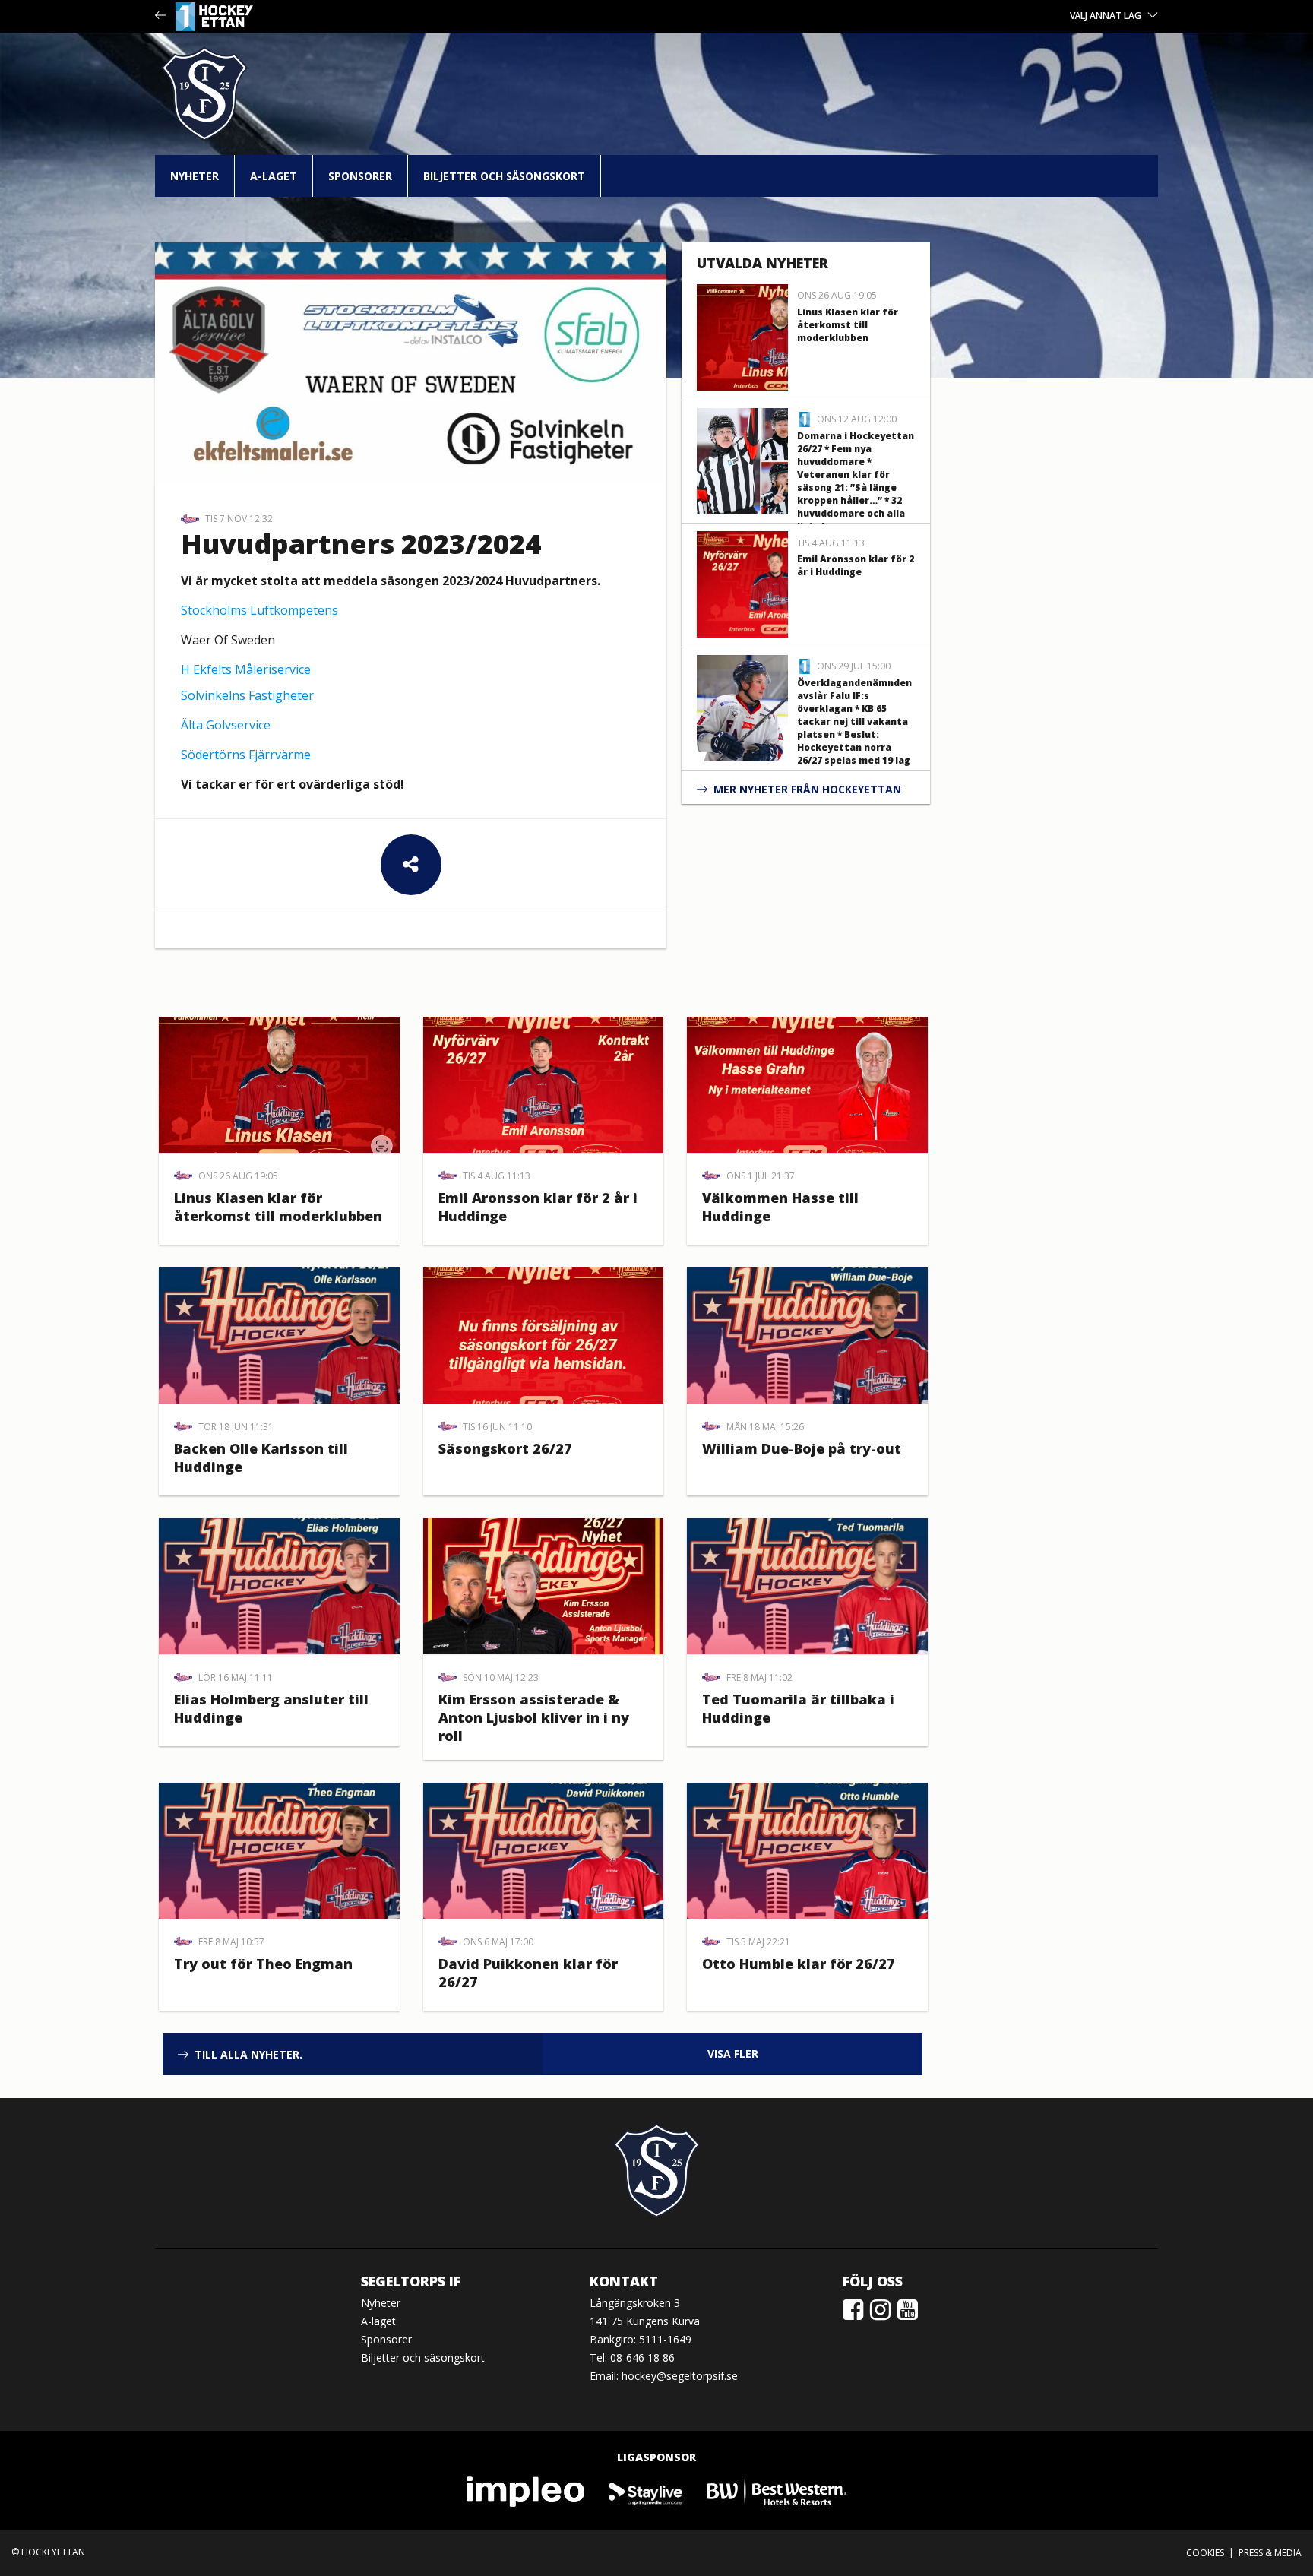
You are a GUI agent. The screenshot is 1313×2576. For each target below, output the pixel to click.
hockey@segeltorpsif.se (680, 2376)
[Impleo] (527, 2491)
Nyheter (195, 176)
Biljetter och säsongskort (504, 176)
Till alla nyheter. (248, 2054)
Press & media (1270, 2553)
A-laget (274, 176)
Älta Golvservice (226, 725)
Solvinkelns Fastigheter (247, 695)
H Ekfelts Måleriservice (246, 669)
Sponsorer (360, 176)
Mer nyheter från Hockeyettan (807, 789)
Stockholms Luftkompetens (259, 610)
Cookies (1205, 2553)
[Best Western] (777, 2491)
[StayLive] (646, 2491)
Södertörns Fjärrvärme (246, 755)
